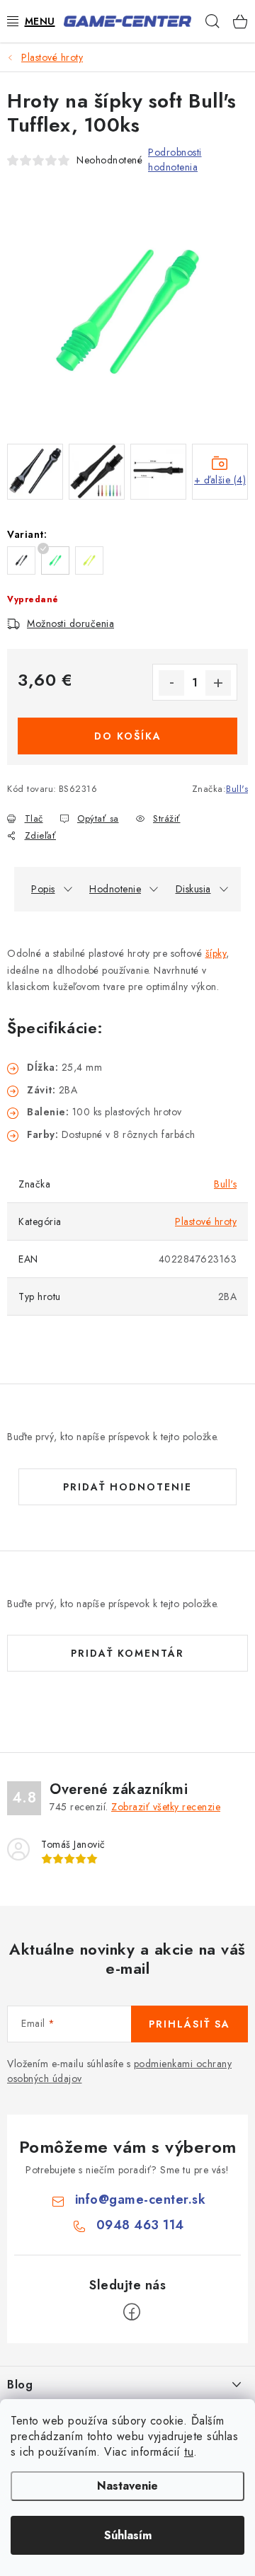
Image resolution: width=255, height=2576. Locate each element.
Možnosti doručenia (70, 623)
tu (189, 2452)
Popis (43, 889)
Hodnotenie (115, 889)
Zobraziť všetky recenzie (166, 1807)
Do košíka (128, 736)
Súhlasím (128, 2535)
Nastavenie (127, 2486)
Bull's (237, 789)
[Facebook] (132, 2312)
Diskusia (193, 889)
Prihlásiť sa (189, 2024)
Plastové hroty (206, 1221)
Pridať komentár (127, 1653)
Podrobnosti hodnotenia (175, 160)
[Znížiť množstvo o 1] (171, 683)
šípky (216, 953)
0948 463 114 (140, 2225)
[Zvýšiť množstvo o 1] (218, 683)
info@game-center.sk (141, 2200)
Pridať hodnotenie (127, 1487)
